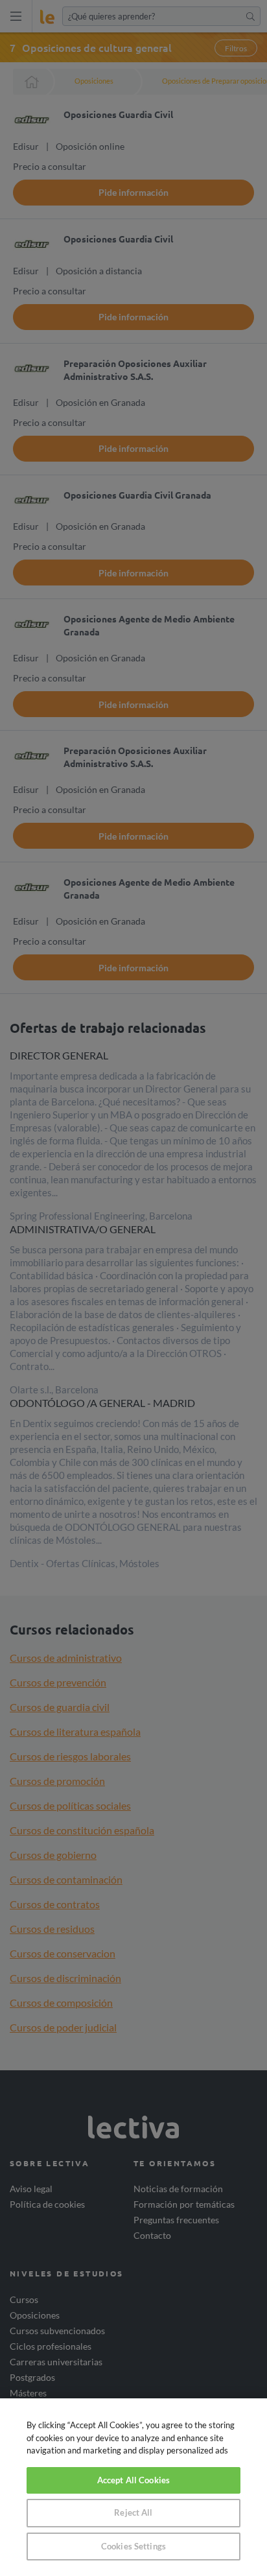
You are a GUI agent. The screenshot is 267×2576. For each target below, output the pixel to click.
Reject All (133, 2512)
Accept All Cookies (133, 2480)
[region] (133, 2487)
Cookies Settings (133, 2546)
